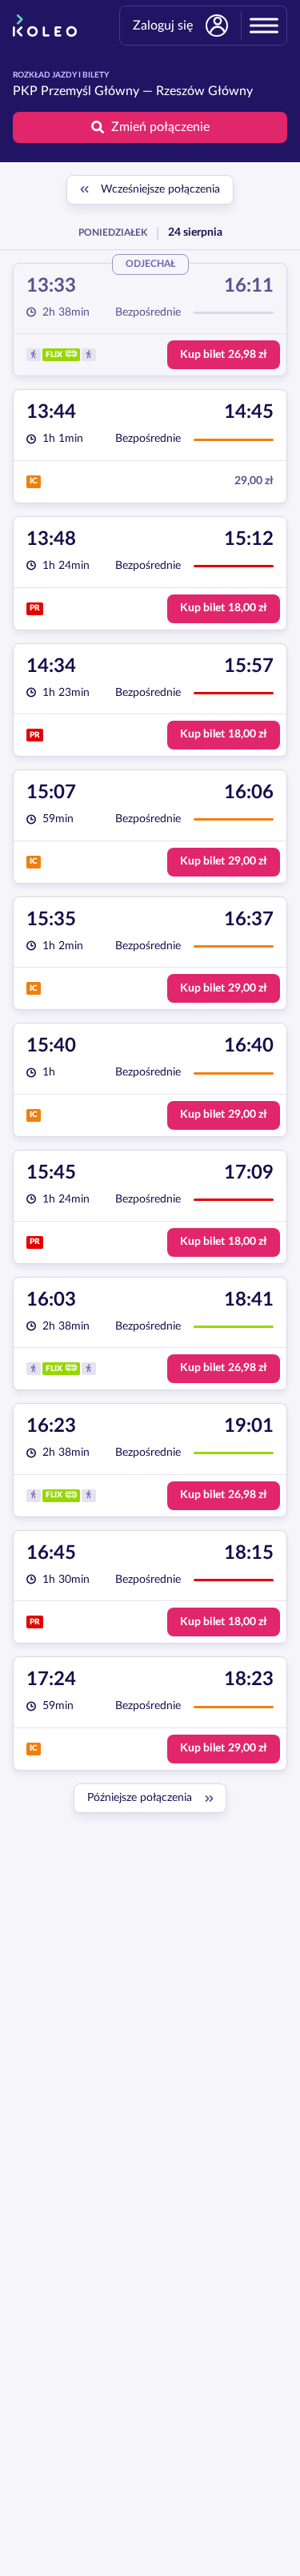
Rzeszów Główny (204, 91)
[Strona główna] (45, 26)
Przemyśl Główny (90, 91)
